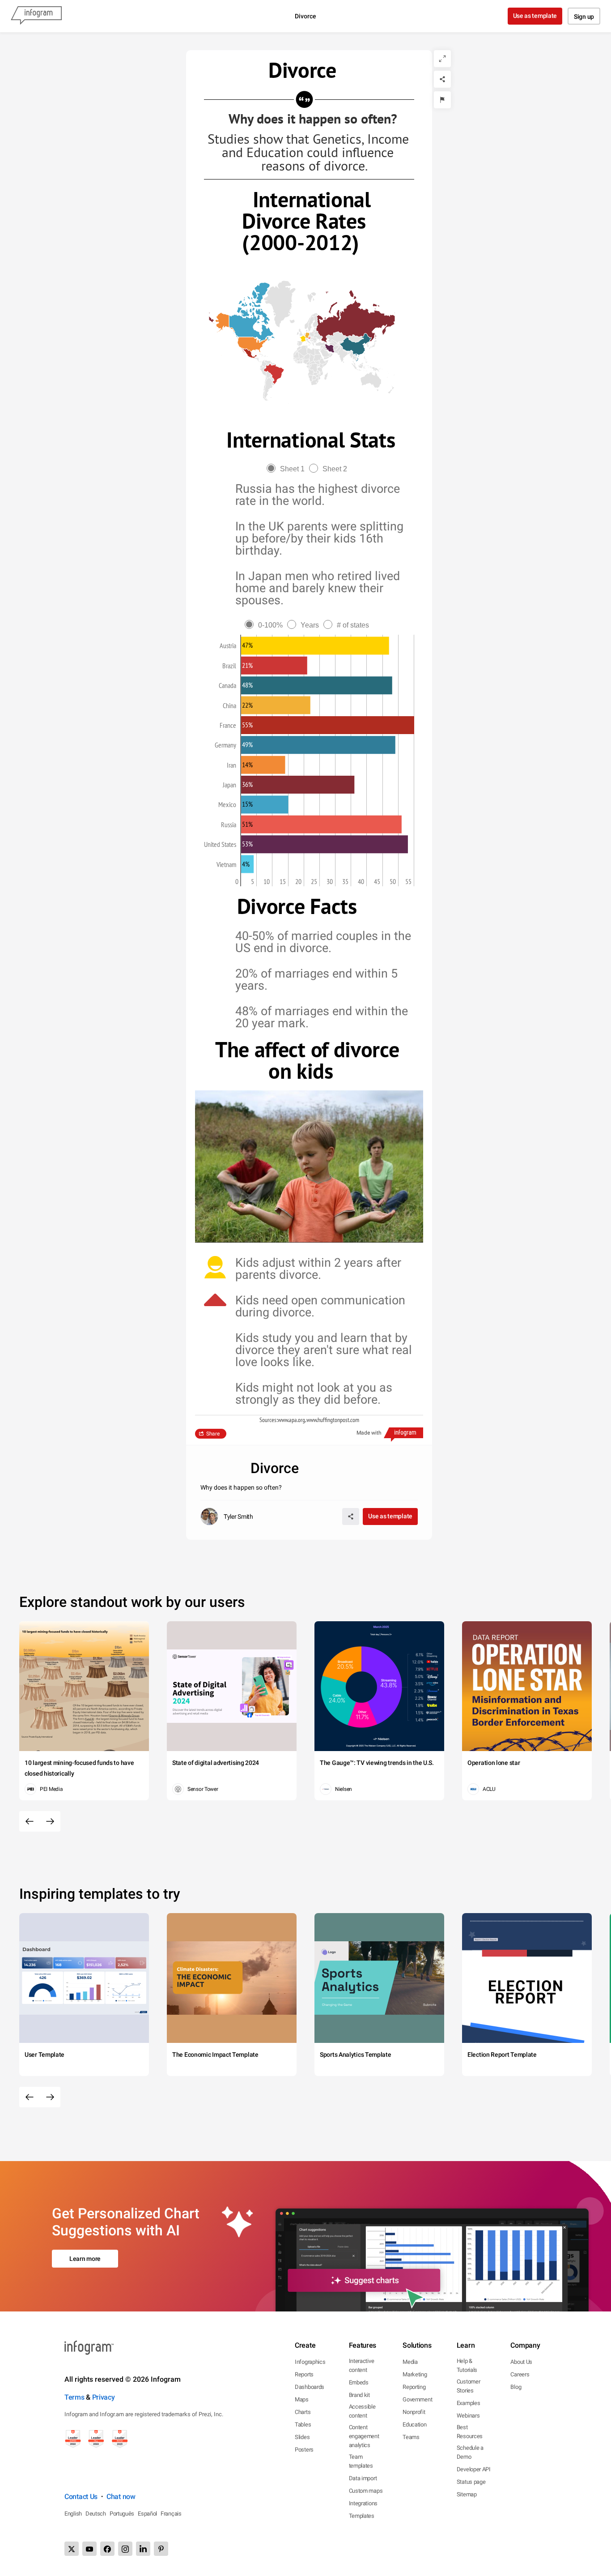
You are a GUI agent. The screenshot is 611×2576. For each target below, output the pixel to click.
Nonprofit (414, 2412)
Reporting (414, 2387)
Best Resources (470, 2432)
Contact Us (81, 2497)
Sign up (584, 17)
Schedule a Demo (470, 2452)
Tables (303, 2424)
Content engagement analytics (364, 2436)
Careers (520, 2374)
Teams (411, 2437)
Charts (303, 2412)
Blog (516, 2387)
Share (213, 1434)
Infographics (310, 2362)
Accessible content (362, 2411)
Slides (302, 2437)
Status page (471, 2482)
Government (417, 2399)
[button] (352, 322)
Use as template (535, 16)
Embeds (359, 2382)
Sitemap (467, 2494)
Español (147, 2514)
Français (171, 2514)
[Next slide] (50, 1821)
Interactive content (362, 2365)
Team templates (361, 2461)
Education (414, 2424)
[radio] (288, 469)
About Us (521, 2362)
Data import (363, 2478)
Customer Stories (469, 2386)
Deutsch (96, 2514)
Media (410, 2362)
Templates (362, 2516)
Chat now (121, 2497)
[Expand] (442, 59)
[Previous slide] (30, 1821)
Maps (302, 2399)
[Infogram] (36, 16)
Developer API (474, 2469)
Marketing (415, 2374)
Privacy (104, 2397)
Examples (469, 2403)
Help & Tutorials (467, 2365)
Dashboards (310, 2387)
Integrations (363, 2503)
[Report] (442, 100)
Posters (304, 2450)
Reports (304, 2374)
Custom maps (366, 2491)
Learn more (85, 2259)
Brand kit (359, 2395)
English (73, 2514)
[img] (315, 645)
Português (122, 2514)
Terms (74, 2397)
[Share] (442, 79)
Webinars (468, 2416)
